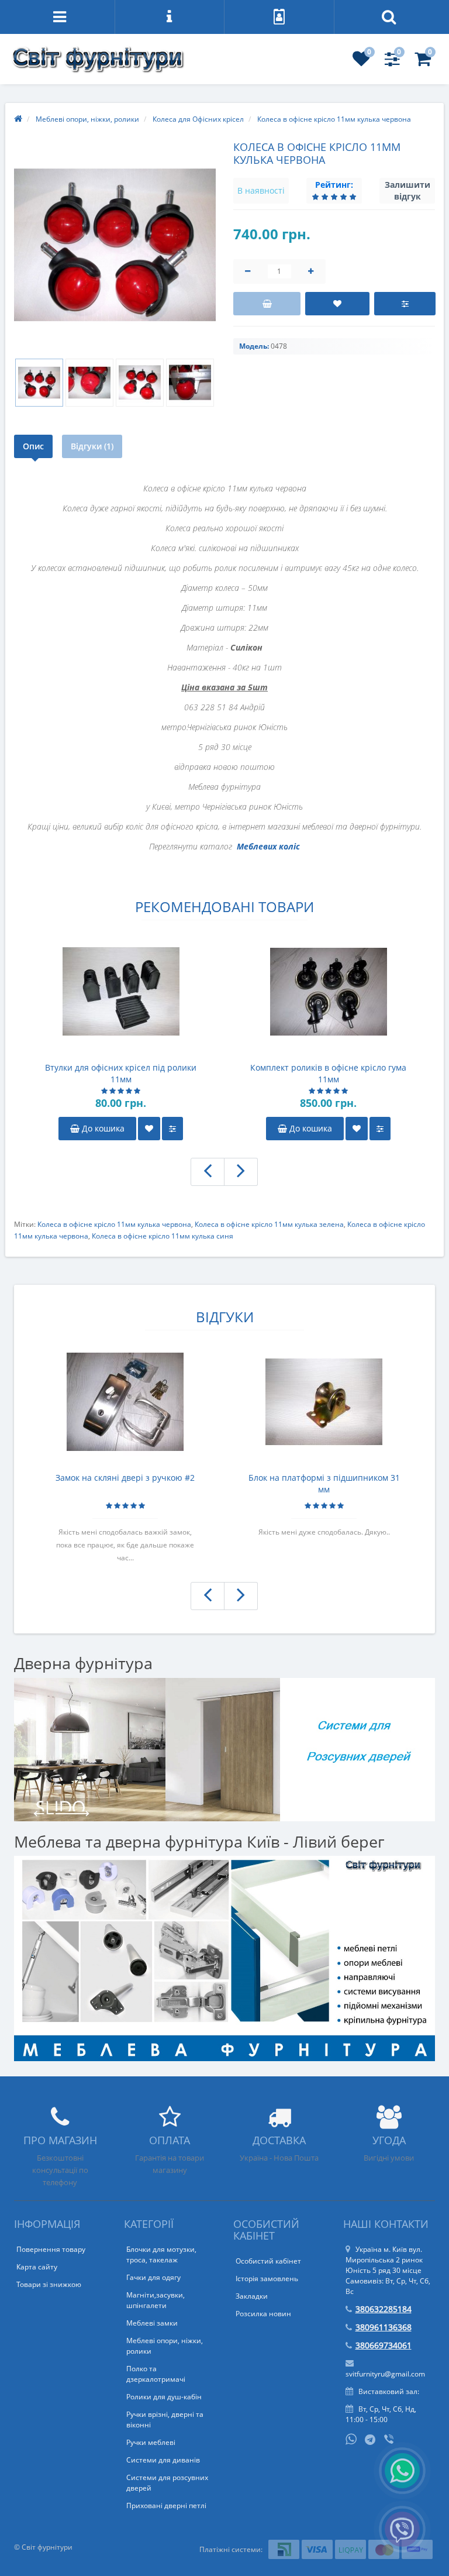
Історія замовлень (267, 2278)
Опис (33, 446)
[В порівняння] (405, 304)
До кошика (102, 1128)
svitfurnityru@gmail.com (385, 2374)
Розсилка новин (263, 2314)
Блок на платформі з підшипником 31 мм (324, 1483)
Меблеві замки (152, 2323)
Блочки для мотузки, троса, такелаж (161, 2255)
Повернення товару (51, 2249)
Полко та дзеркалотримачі (156, 2374)
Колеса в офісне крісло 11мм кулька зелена (269, 1224)
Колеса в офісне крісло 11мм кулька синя (163, 1236)
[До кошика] (267, 304)
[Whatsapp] (351, 2438)
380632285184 (384, 2309)
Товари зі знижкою (49, 2284)
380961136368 (384, 2327)
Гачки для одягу (153, 2277)
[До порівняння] (172, 1129)
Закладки (252, 2296)
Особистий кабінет (268, 2261)
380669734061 (384, 2345)
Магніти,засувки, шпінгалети (156, 2300)
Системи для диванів (163, 2460)
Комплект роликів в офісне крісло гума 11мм (328, 1073)
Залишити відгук (407, 190)
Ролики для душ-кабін (164, 2397)
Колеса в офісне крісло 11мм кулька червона (114, 1224)
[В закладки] (337, 304)
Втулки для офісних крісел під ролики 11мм (121, 1073)
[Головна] (18, 119)
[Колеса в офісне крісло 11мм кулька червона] (115, 245)
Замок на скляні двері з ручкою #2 (125, 1478)
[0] (361, 62)
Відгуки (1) (92, 446)
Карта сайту (37, 2267)
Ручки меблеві (151, 2442)
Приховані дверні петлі (166, 2506)
